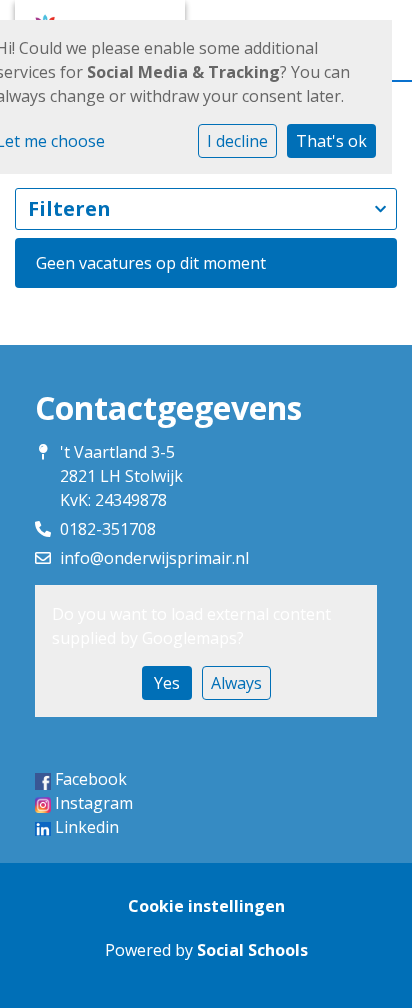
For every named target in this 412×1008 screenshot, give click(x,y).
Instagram (94, 803)
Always (236, 683)
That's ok (331, 141)
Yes (167, 683)
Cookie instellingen (206, 906)
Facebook (91, 779)
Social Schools (252, 950)
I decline (237, 141)
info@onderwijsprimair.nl (154, 558)
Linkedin (87, 827)
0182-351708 (108, 529)
